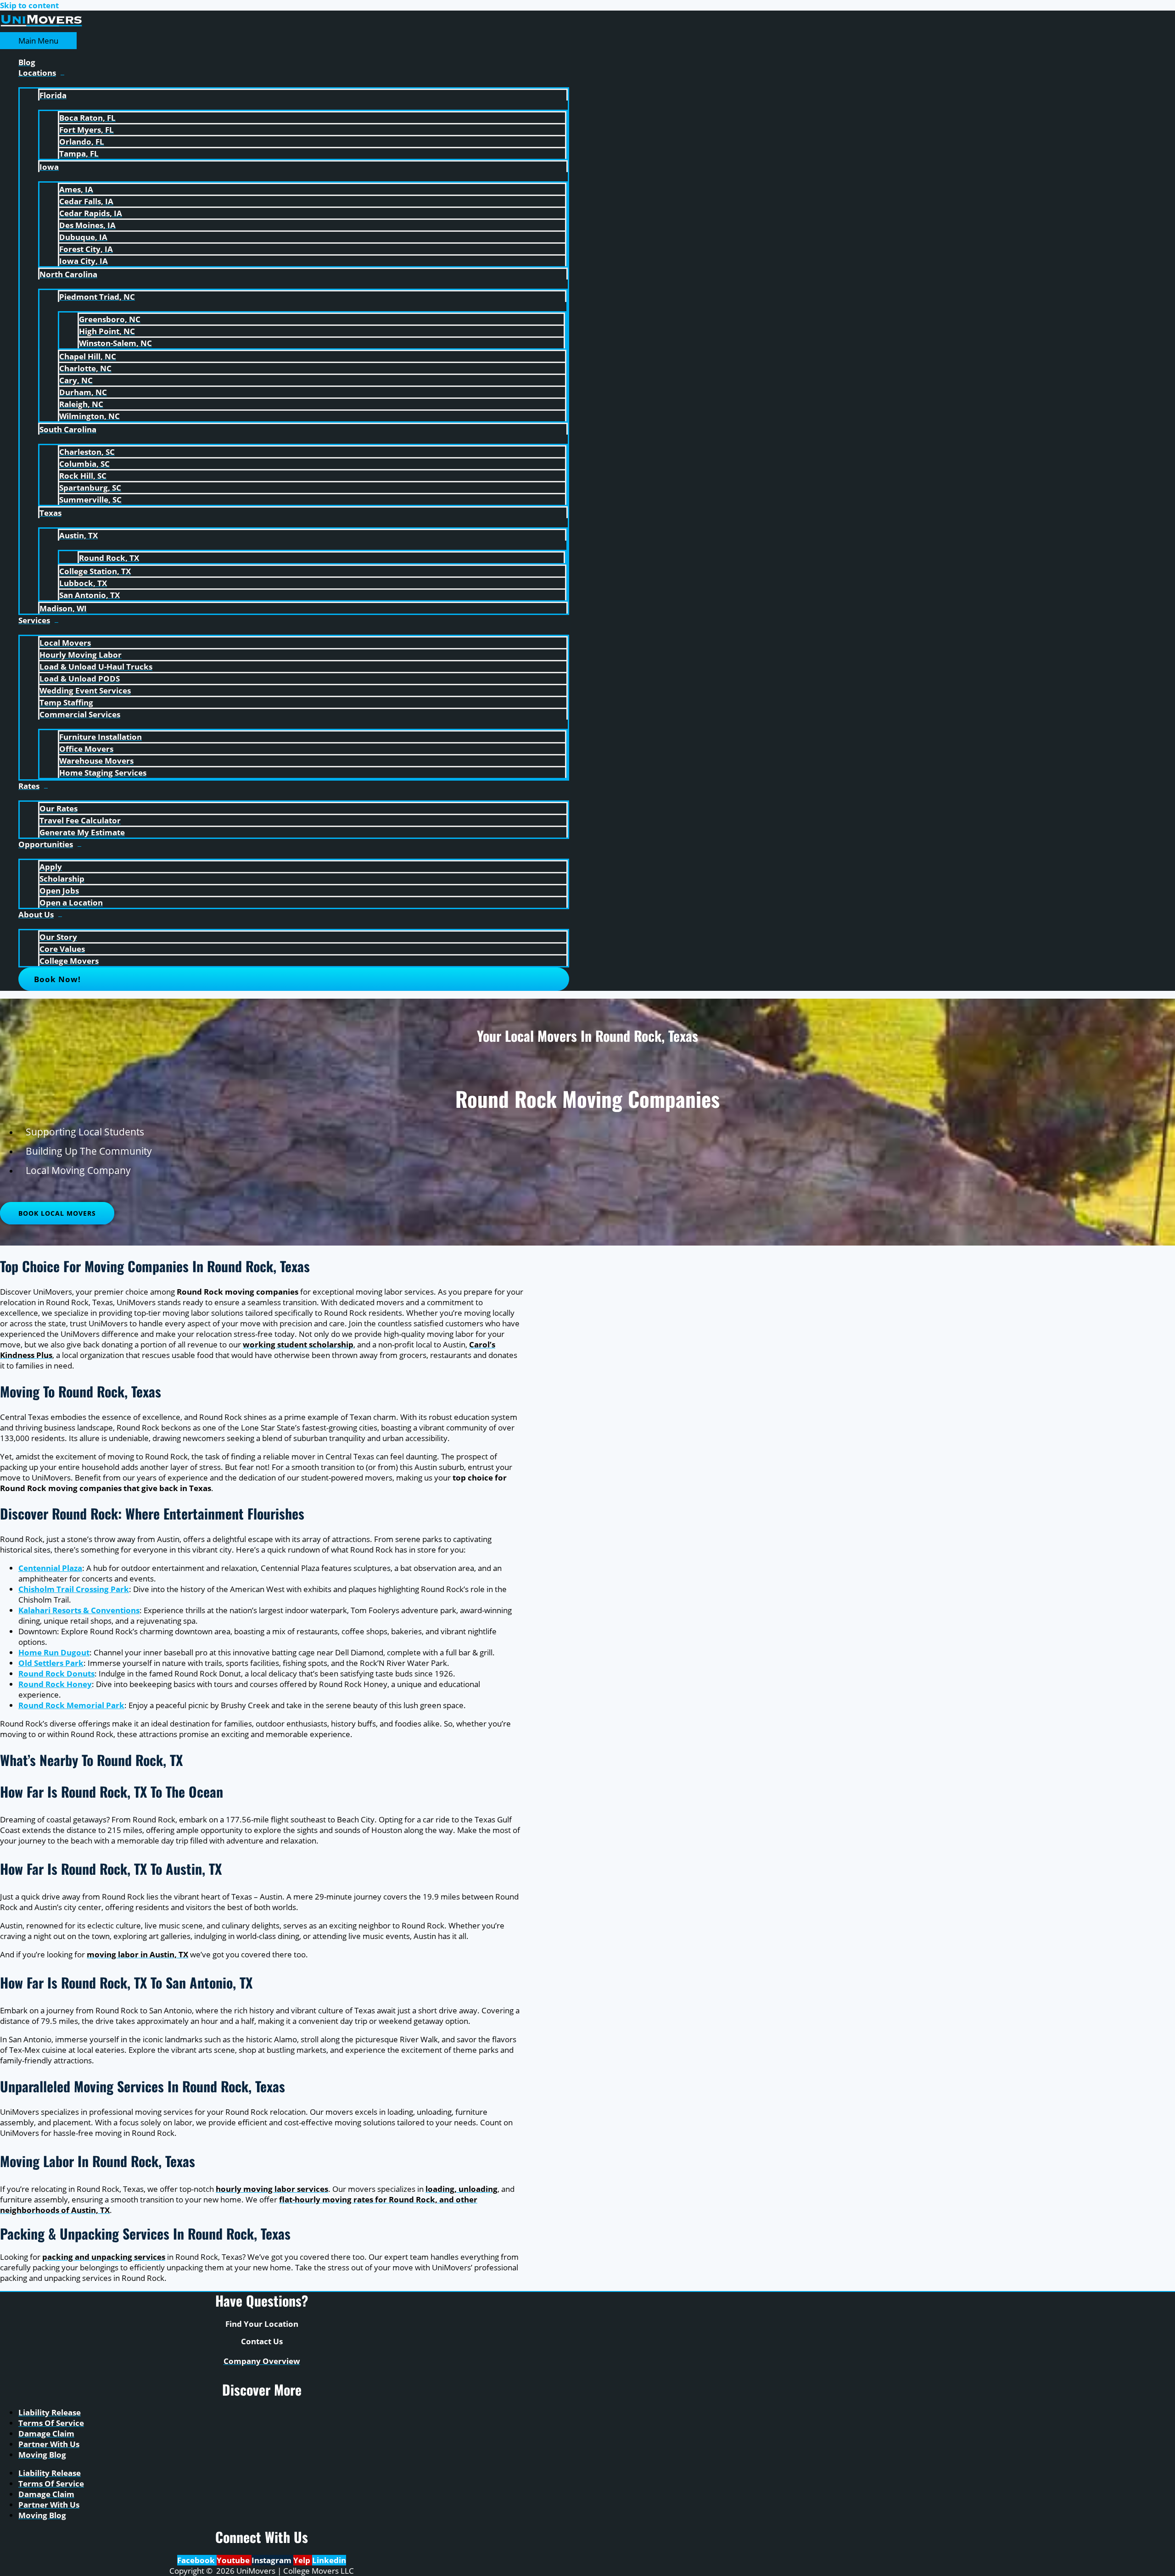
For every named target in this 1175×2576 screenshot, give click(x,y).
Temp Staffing (66, 702)
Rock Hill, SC (83, 476)
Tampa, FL (79, 154)
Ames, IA (76, 189)
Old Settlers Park (51, 1663)
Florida (53, 95)
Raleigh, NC (81, 404)
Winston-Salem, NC (115, 343)
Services (34, 620)
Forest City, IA (86, 249)
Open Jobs (59, 891)
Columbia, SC (84, 464)
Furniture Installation (101, 737)
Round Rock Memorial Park (71, 1705)
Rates (29, 786)
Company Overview (262, 2361)
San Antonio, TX (90, 595)
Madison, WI (63, 608)
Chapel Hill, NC (88, 356)
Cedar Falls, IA (86, 201)
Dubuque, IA (83, 237)
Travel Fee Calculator (80, 820)
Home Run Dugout (54, 1652)
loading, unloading (462, 2189)
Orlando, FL (82, 142)
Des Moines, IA (87, 225)
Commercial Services (80, 714)
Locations (37, 73)
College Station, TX (95, 571)
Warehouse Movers (96, 761)
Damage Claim (46, 2434)
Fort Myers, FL (87, 130)
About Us (36, 914)
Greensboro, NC (110, 319)
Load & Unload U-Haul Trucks (96, 667)
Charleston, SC (87, 452)
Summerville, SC (90, 500)
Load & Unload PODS (80, 679)
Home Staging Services (103, 773)
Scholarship (62, 879)
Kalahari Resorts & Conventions (79, 1610)
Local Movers (65, 643)
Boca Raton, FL (87, 118)
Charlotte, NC (85, 368)
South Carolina (68, 429)
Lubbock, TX (83, 583)
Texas (50, 513)
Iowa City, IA (84, 261)
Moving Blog (42, 2455)
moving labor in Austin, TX (137, 1954)
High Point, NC (107, 331)
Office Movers (86, 749)
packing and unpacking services (104, 2257)
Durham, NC (83, 392)
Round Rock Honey (55, 1684)
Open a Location (71, 902)
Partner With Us (49, 2444)
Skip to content (29, 5)
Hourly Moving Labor (81, 655)
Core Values (62, 949)
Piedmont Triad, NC (97, 297)
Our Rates (59, 808)
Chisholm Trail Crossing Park (74, 1589)
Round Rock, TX (109, 558)
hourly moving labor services (272, 2189)
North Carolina (68, 274)
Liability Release (50, 2412)
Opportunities (46, 844)
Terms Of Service (51, 2423)
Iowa (49, 167)
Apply (51, 867)
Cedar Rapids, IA (91, 213)
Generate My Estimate (82, 832)
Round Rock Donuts (56, 1674)
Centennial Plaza (50, 1568)
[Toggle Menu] (294, 83)
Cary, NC (76, 380)
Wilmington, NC (90, 416)
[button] (294, 979)
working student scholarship (298, 1344)
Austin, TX (78, 535)
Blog (27, 62)
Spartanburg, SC (90, 488)
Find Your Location (262, 2324)
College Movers (69, 961)
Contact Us (262, 2341)
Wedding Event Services (85, 690)
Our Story (58, 937)
